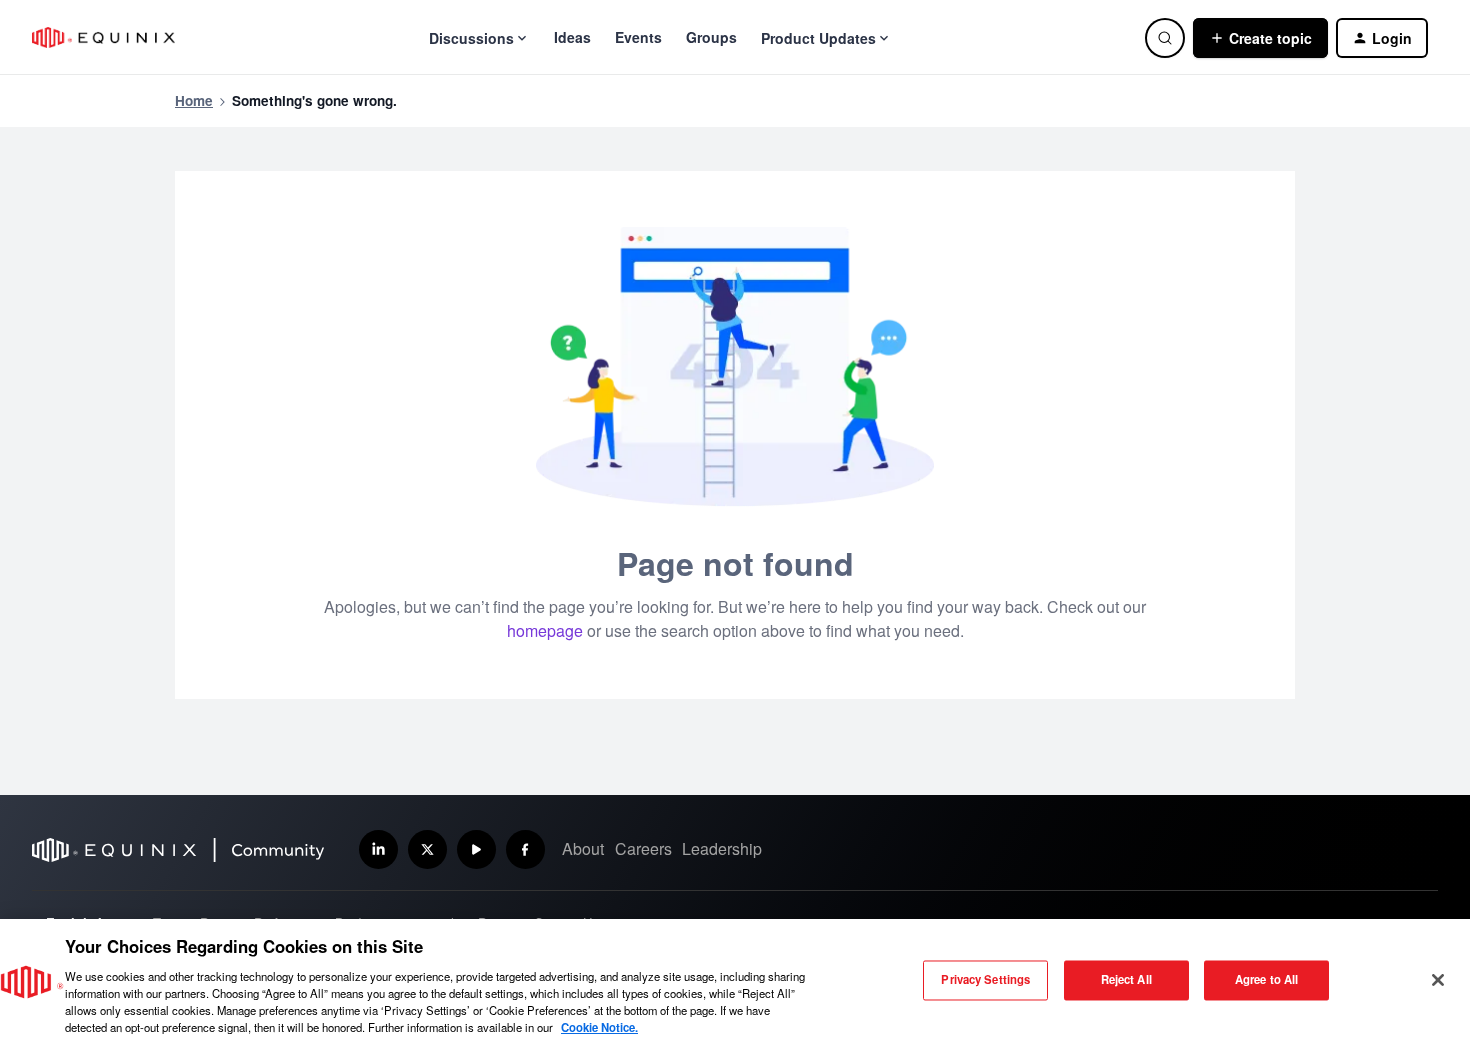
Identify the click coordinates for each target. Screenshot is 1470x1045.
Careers (643, 848)
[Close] (1438, 980)
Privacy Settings (985, 980)
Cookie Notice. (599, 1027)
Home (194, 100)
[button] (1260, 38)
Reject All (1126, 980)
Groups (711, 37)
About (583, 848)
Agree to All (1266, 980)
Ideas (572, 37)
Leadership (722, 848)
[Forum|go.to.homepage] (103, 37)
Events (638, 37)
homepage (545, 630)
